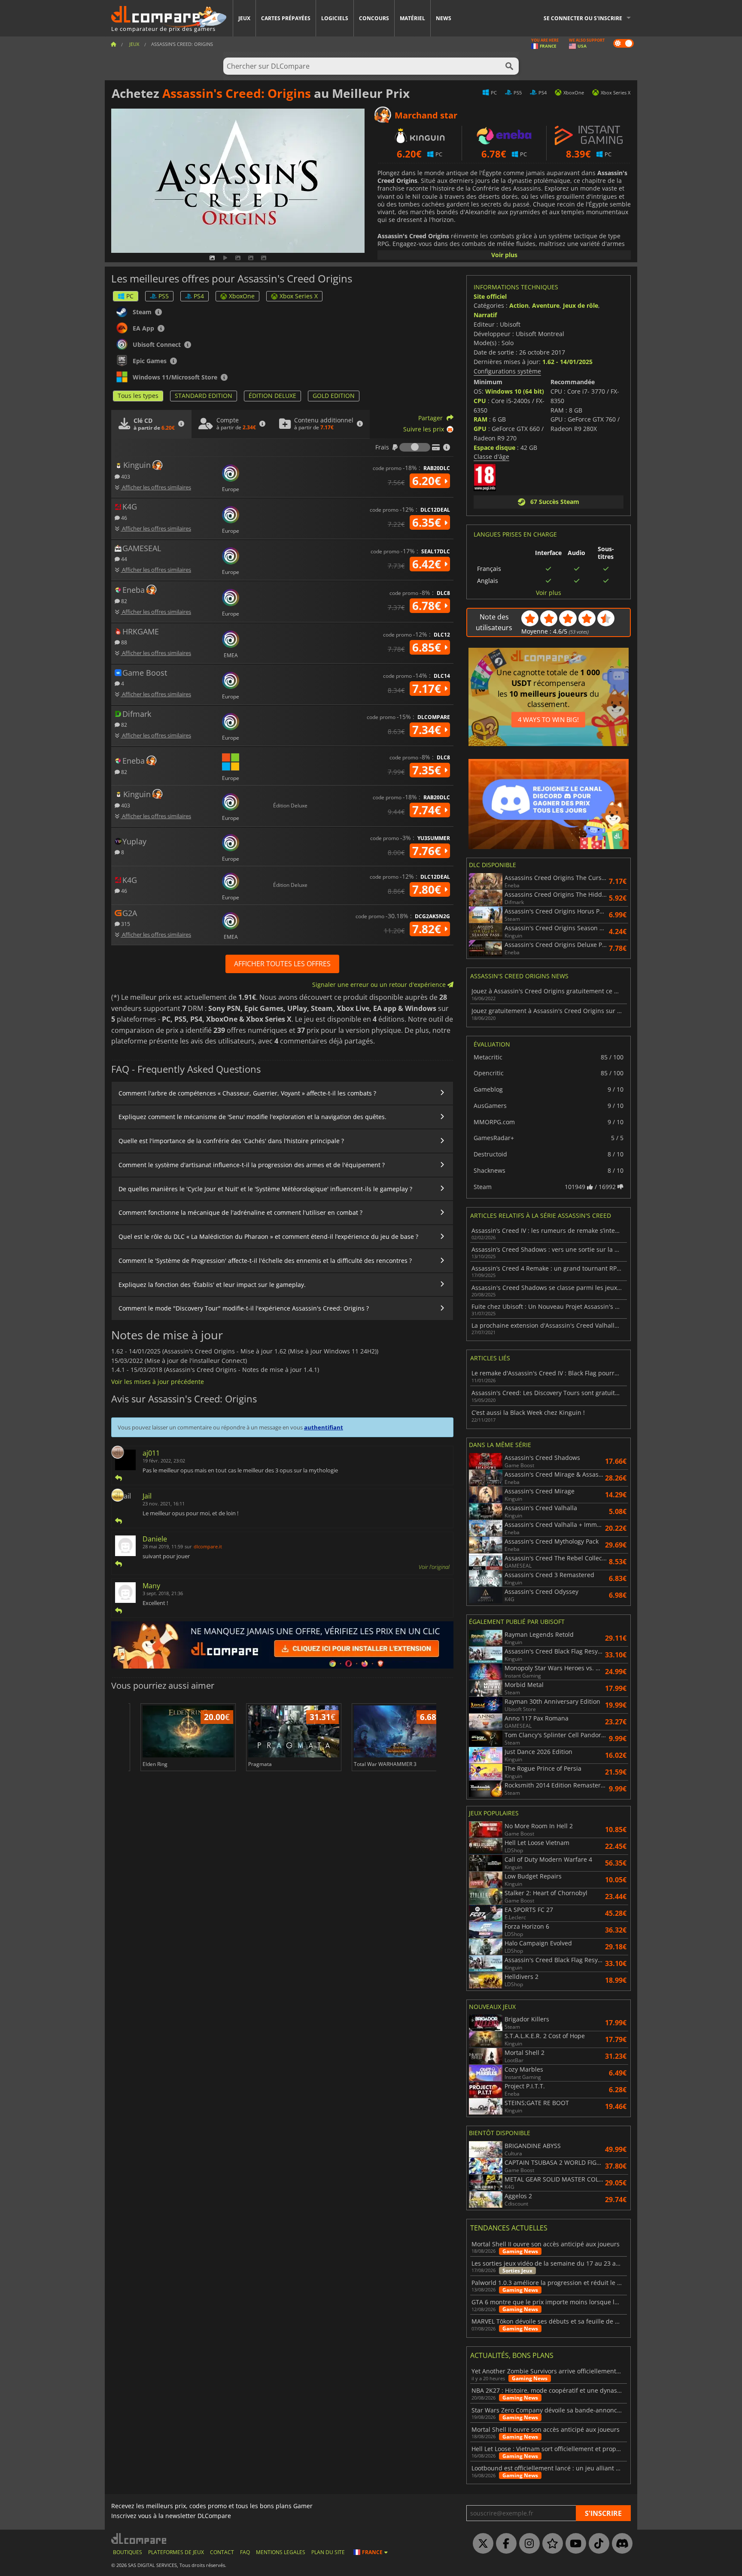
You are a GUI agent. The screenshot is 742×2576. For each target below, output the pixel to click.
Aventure (546, 305)
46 (123, 517)
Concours (374, 18)
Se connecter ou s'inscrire (583, 18)
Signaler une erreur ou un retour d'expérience (380, 985)
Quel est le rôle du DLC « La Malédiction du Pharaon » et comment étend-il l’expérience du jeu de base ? (268, 1236)
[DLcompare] (139, 2538)
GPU (480, 429)
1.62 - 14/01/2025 (567, 362)
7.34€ (428, 730)
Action (519, 305)
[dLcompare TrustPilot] (550, 2544)
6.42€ (428, 564)
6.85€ (428, 647)
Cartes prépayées (286, 18)
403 (125, 476)
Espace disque (494, 448)
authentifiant (324, 1427)
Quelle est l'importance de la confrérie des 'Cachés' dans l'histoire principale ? (231, 1141)
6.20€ (428, 481)
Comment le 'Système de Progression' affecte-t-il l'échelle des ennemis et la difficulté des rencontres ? (265, 1261)
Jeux (244, 18)
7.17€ (428, 689)
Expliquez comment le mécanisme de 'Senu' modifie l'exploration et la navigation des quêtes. (252, 1117)
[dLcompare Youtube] (574, 2544)
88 (123, 642)
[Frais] (415, 447)
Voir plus (504, 255)
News (444, 18)
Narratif (485, 315)
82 (123, 601)
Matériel (412, 18)
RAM (480, 419)
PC (130, 296)
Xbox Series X (299, 296)
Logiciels (335, 18)
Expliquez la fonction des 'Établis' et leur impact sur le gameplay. (212, 1285)
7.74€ (428, 810)
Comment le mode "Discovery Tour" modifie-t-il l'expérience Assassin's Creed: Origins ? (244, 1308)
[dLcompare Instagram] (527, 2544)
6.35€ (428, 522)
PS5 (164, 296)
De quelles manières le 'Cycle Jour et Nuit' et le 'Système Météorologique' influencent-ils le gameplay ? (265, 1189)
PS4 (199, 296)
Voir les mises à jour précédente (158, 1382)
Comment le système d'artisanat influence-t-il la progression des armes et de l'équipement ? (252, 1165)
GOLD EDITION (334, 396)
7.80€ (428, 889)
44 (123, 559)
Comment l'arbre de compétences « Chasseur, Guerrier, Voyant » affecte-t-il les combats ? (247, 1093)
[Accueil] (113, 44)
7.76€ (428, 851)
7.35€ (428, 770)
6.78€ (428, 606)
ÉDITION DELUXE (272, 396)
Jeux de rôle (581, 305)
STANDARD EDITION (204, 396)
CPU (480, 401)
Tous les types (138, 396)
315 (125, 924)
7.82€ (428, 929)
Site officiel (490, 296)
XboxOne (242, 296)
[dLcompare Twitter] (481, 2544)
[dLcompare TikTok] (597, 2544)
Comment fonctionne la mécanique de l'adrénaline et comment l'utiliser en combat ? (240, 1212)
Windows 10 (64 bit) (515, 391)
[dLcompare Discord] (620, 2544)
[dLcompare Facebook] (504, 2544)
